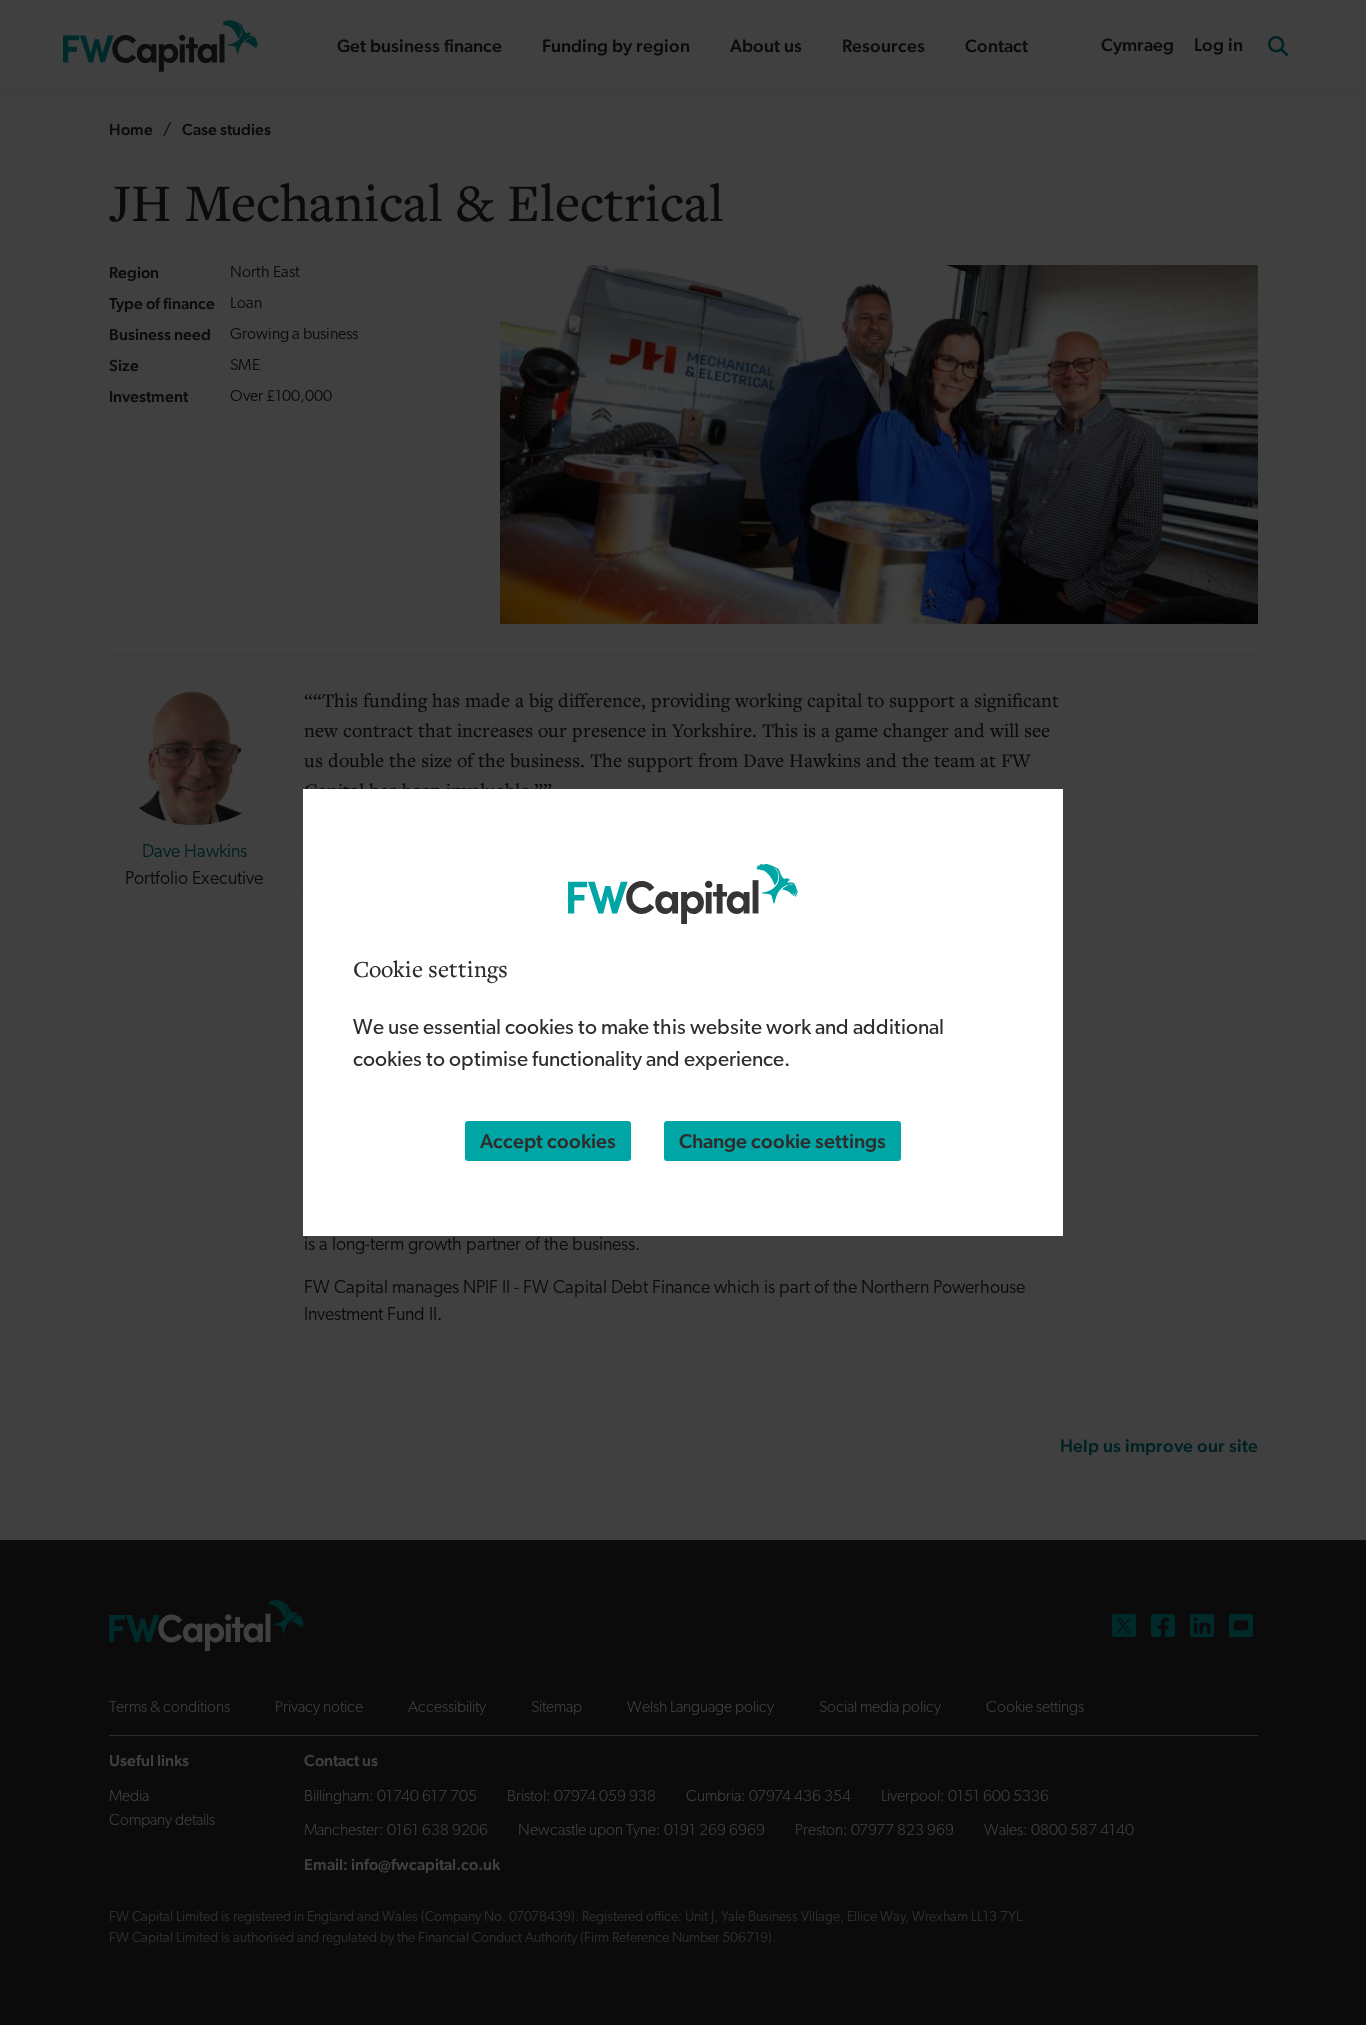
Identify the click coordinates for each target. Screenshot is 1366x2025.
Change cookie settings (782, 1141)
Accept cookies (548, 1141)
